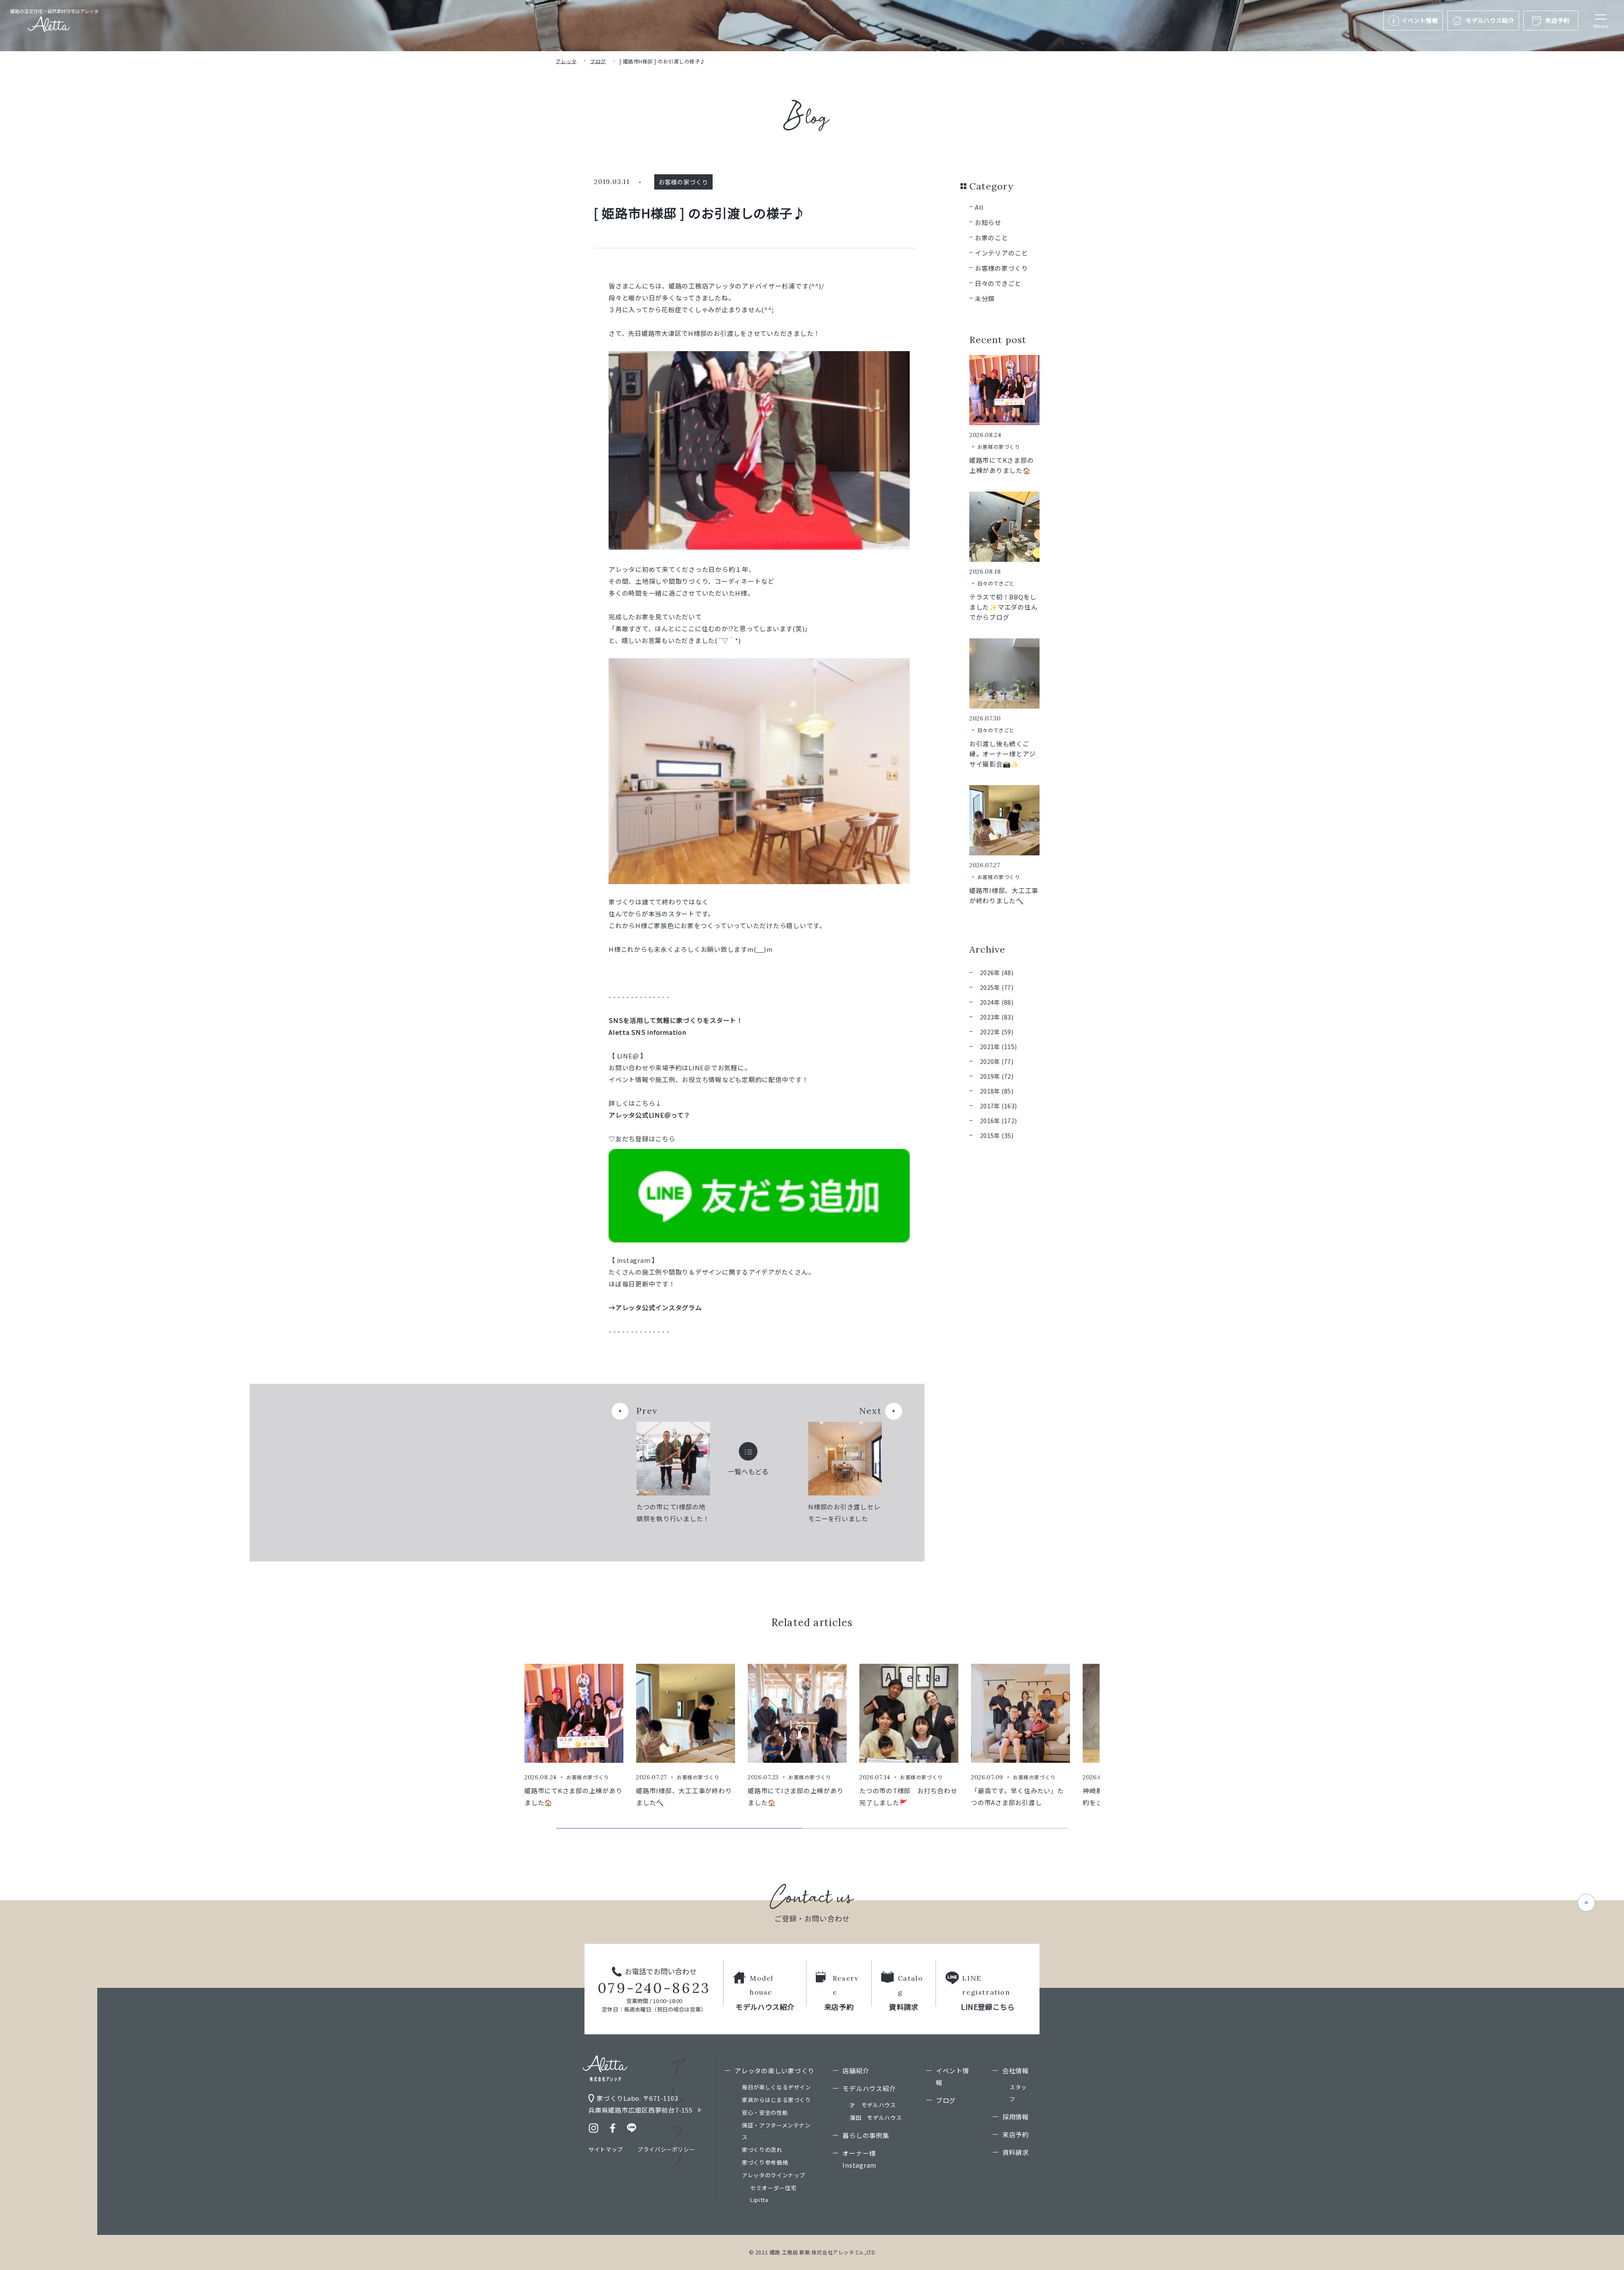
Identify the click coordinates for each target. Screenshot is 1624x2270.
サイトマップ (606, 2149)
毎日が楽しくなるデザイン (776, 2087)
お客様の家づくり (1001, 268)
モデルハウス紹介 (869, 2088)
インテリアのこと (1001, 253)
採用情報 (1016, 2117)
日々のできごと (998, 283)
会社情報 (1016, 2071)
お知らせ (988, 222)
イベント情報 (953, 2076)
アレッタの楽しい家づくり (775, 2071)
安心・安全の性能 (765, 2112)
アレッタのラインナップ (774, 2175)
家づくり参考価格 (765, 2162)
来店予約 (1016, 2134)
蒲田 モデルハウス (876, 2117)
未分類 (985, 298)
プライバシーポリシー (666, 2149)
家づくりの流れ (762, 2150)
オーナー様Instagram (859, 2159)
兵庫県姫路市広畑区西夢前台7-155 (641, 2110)
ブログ (598, 61)
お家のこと (992, 238)
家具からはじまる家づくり (776, 2100)
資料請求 (1016, 2152)
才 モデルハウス (873, 2105)
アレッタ (566, 61)
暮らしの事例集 (866, 2135)
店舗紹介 (856, 2071)
